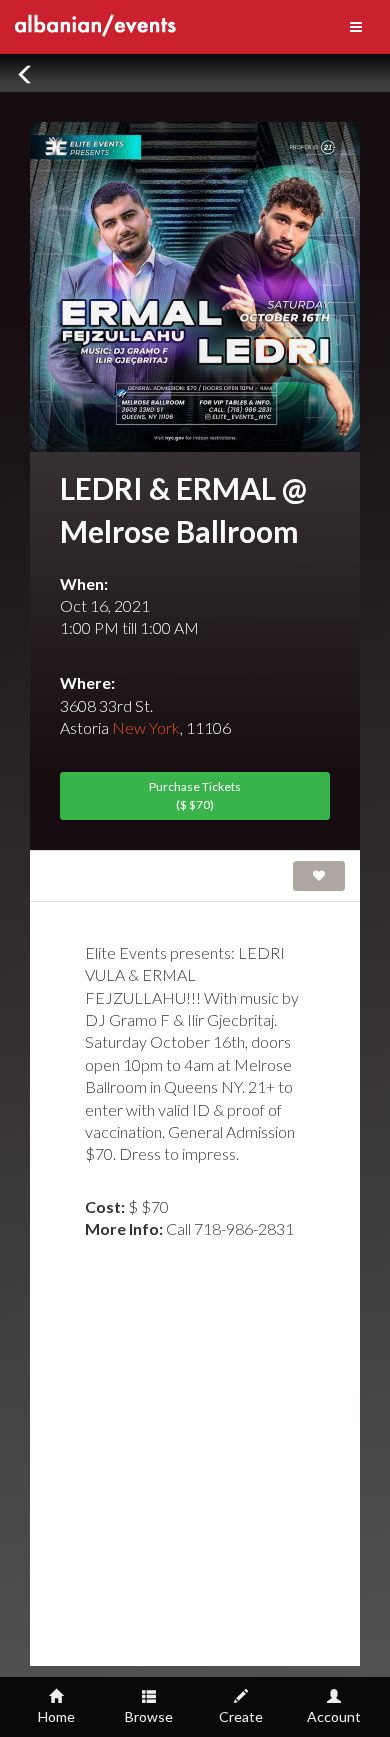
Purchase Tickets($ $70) (195, 795)
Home (56, 1716)
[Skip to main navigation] (356, 27)
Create (241, 1716)
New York (146, 727)
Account (334, 1716)
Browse (149, 1716)
